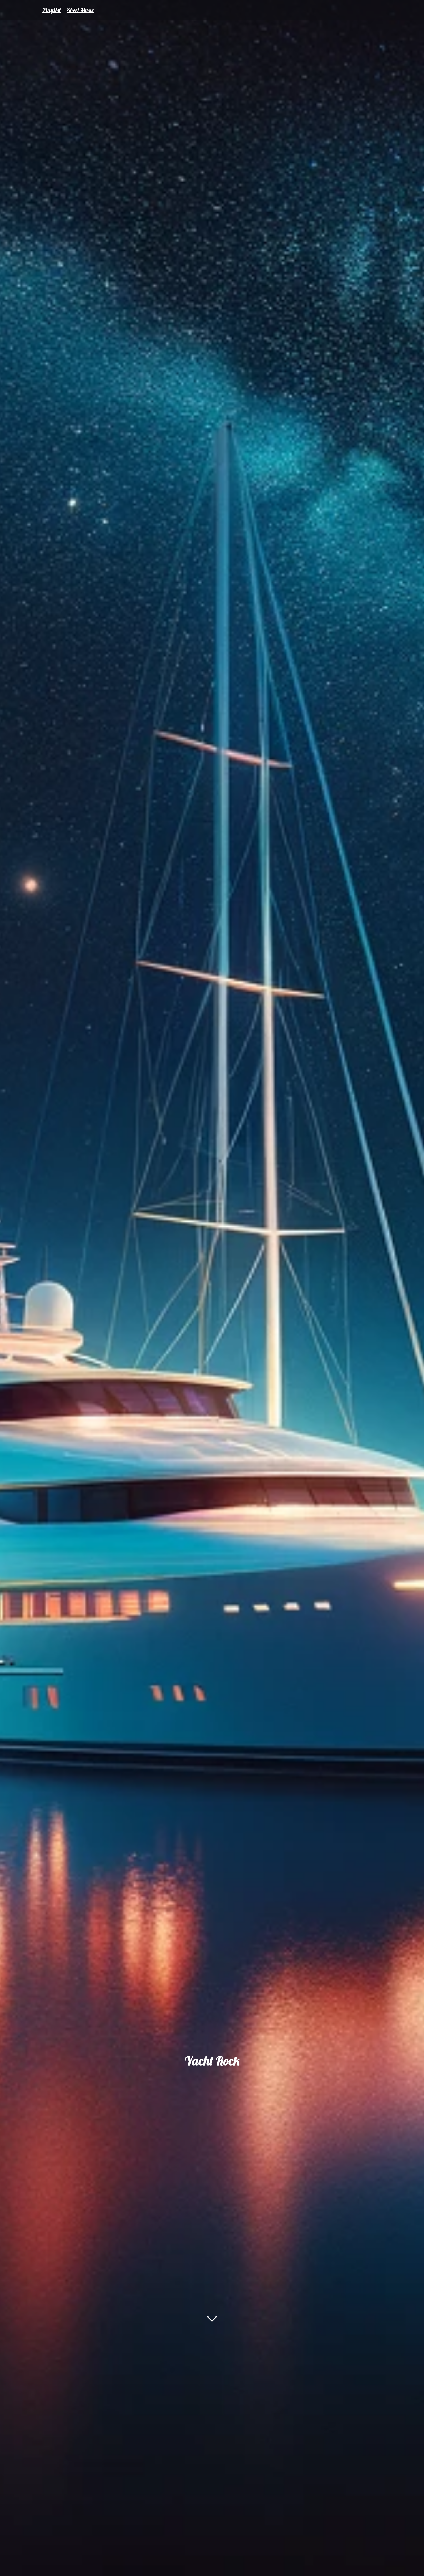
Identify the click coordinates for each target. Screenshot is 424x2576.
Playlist (52, 10)
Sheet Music (80, 10)
